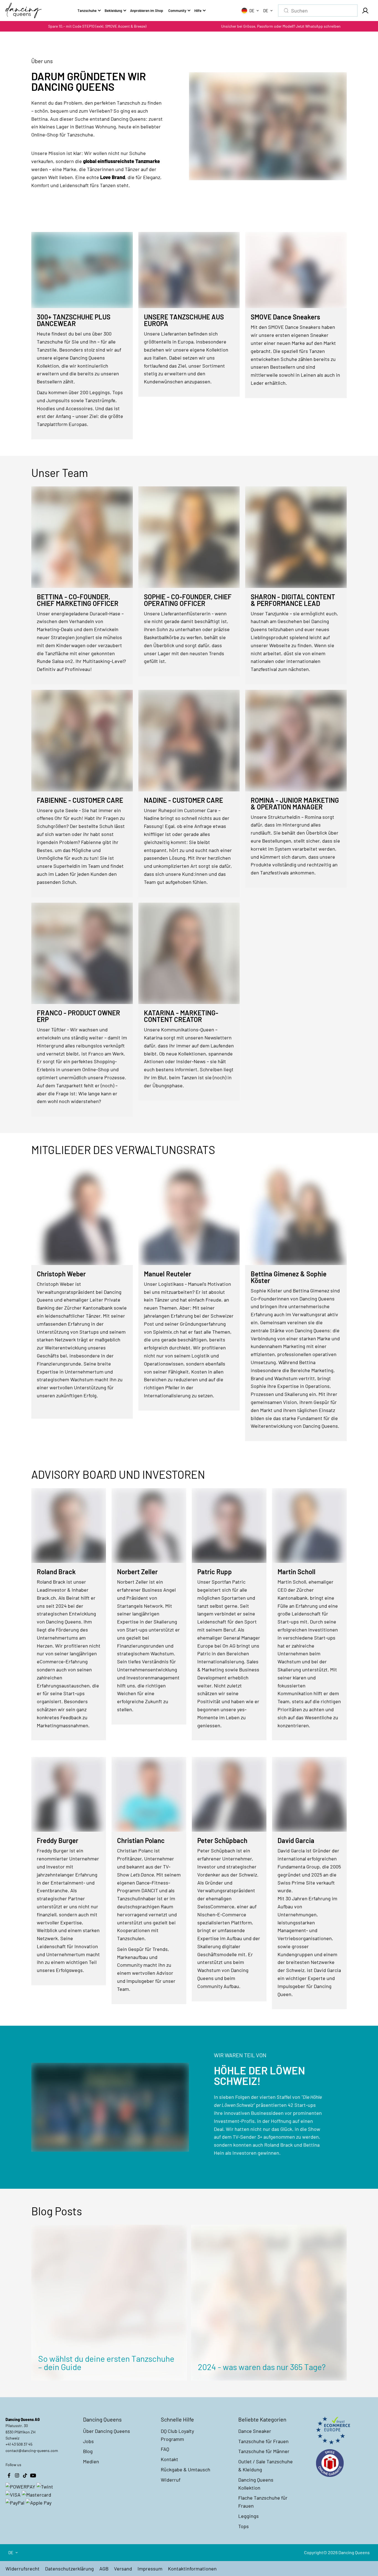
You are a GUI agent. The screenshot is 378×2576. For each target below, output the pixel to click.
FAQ (165, 2449)
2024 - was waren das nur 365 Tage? (262, 2367)
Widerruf (171, 2480)
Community (177, 11)
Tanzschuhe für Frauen (263, 2441)
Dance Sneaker (255, 2431)
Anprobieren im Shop (147, 11)
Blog (88, 2451)
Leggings (248, 2516)
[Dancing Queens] (24, 11)
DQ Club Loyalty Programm (177, 2435)
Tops (244, 2526)
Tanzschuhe (87, 11)
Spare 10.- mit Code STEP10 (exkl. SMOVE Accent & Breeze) (97, 26)
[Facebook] (9, 2476)
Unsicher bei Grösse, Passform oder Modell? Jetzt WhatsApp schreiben (281, 26)
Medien (91, 2461)
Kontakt (169, 2459)
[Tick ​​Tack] (25, 2476)
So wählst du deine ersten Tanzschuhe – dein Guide (106, 2363)
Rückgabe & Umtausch (186, 2469)
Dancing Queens (354, 2552)
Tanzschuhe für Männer (264, 2451)
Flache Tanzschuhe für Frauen (263, 2502)
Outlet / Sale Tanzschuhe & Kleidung (266, 2465)
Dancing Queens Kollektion (256, 2484)
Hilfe (198, 11)
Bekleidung (113, 11)
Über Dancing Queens (107, 2431)
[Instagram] (17, 2476)
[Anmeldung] (365, 11)
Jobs (88, 2441)
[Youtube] (33, 2476)
